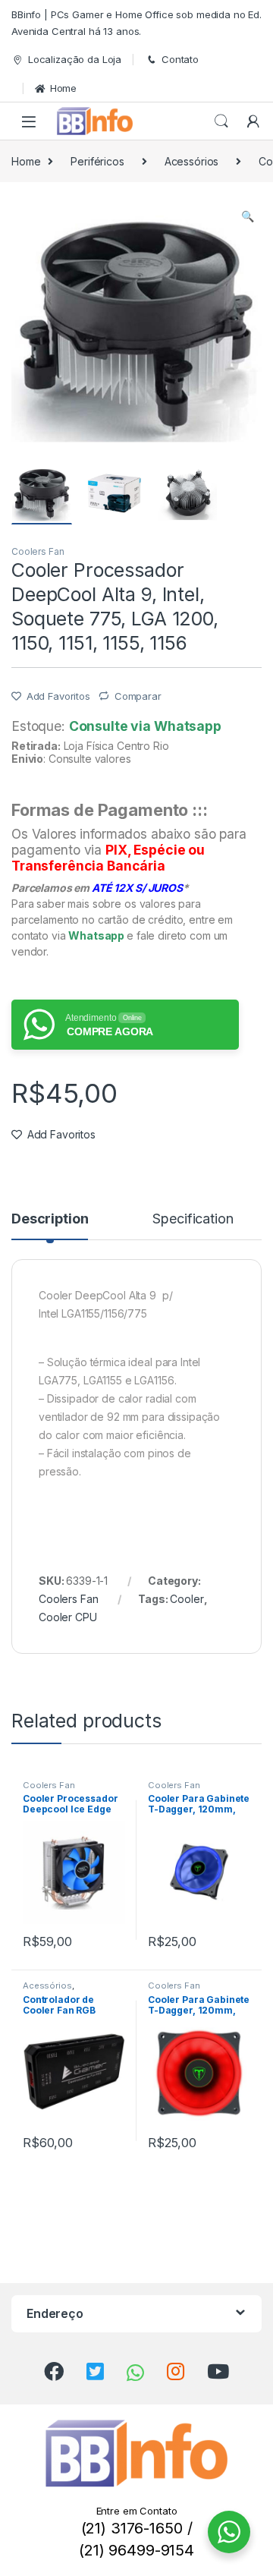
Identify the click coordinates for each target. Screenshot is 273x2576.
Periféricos (97, 161)
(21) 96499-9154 (136, 2550)
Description (50, 1219)
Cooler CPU (68, 1617)
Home (63, 88)
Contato (180, 59)
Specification (193, 1219)
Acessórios (192, 161)
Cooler (187, 1599)
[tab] (50, 1226)
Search (221, 121)
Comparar (138, 696)
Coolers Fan (38, 551)
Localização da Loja (75, 59)
